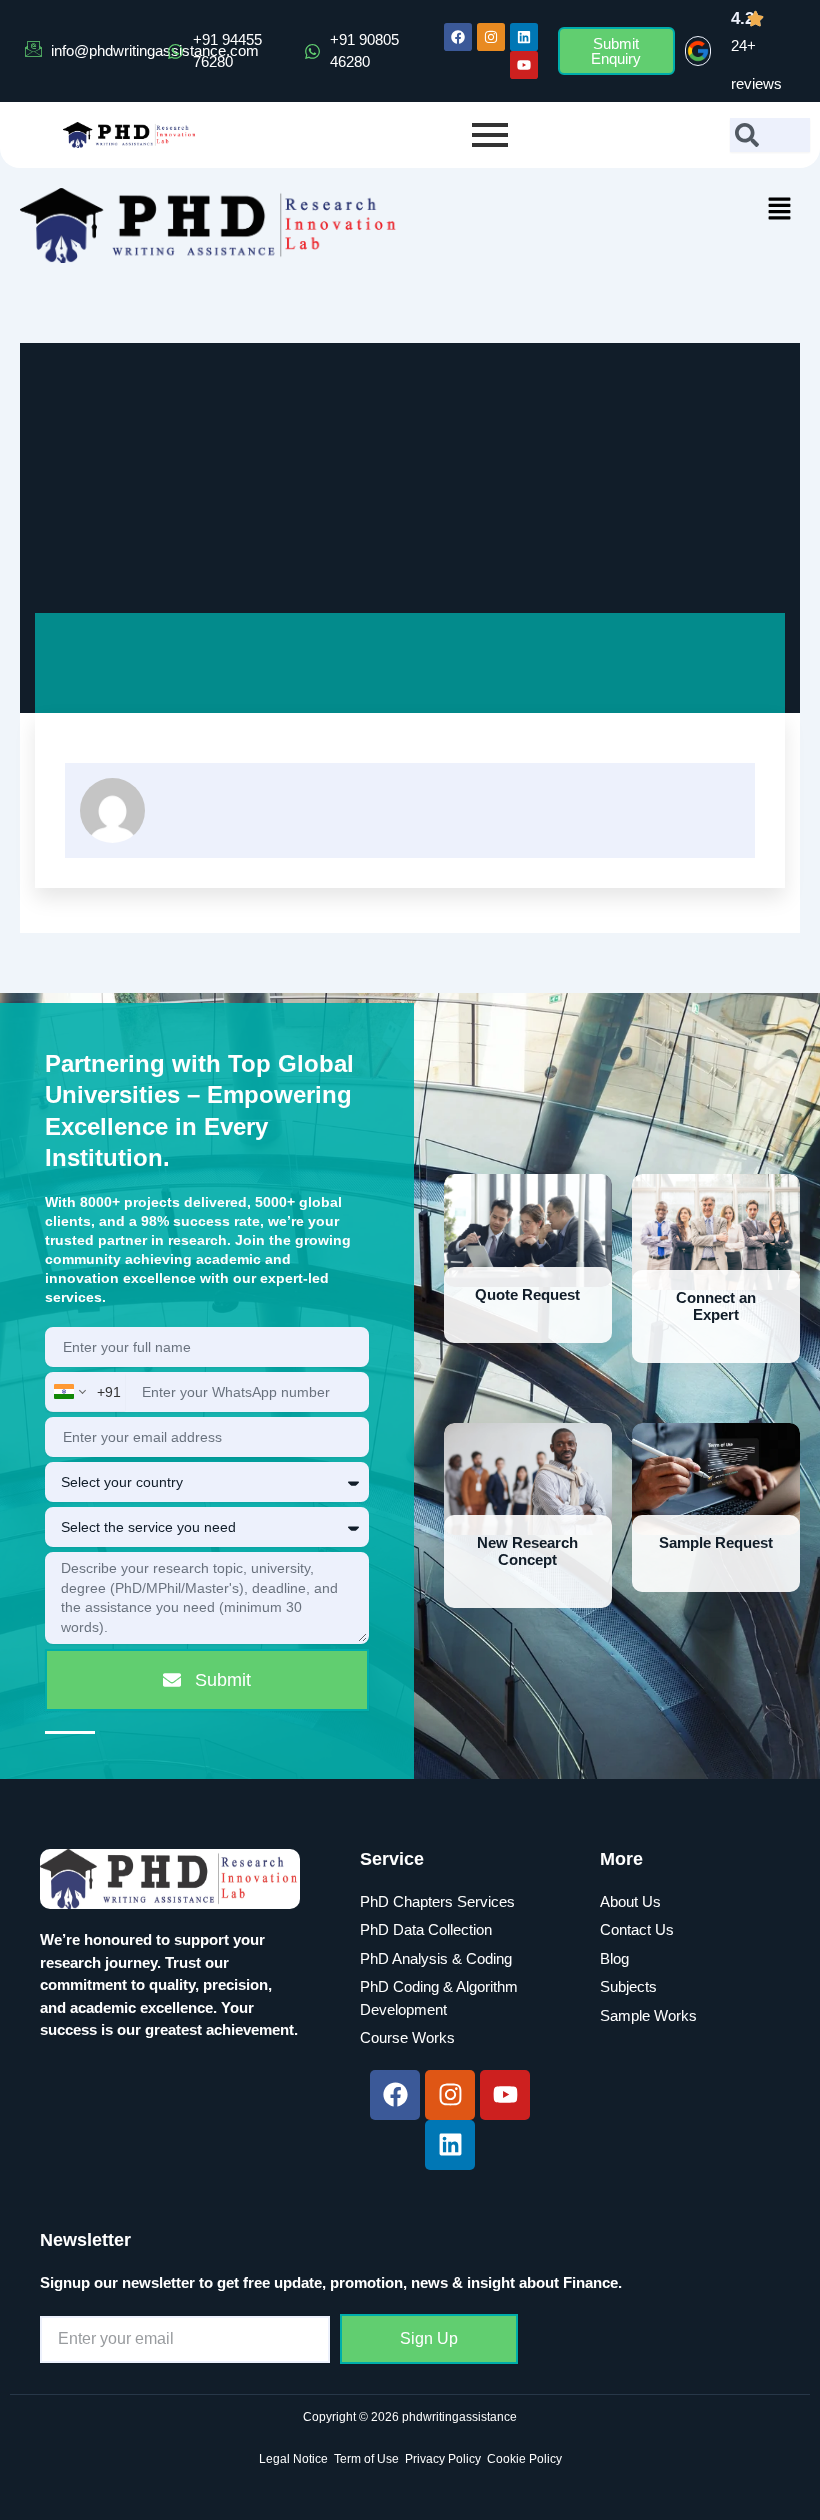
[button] (780, 210)
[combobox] (770, 135)
